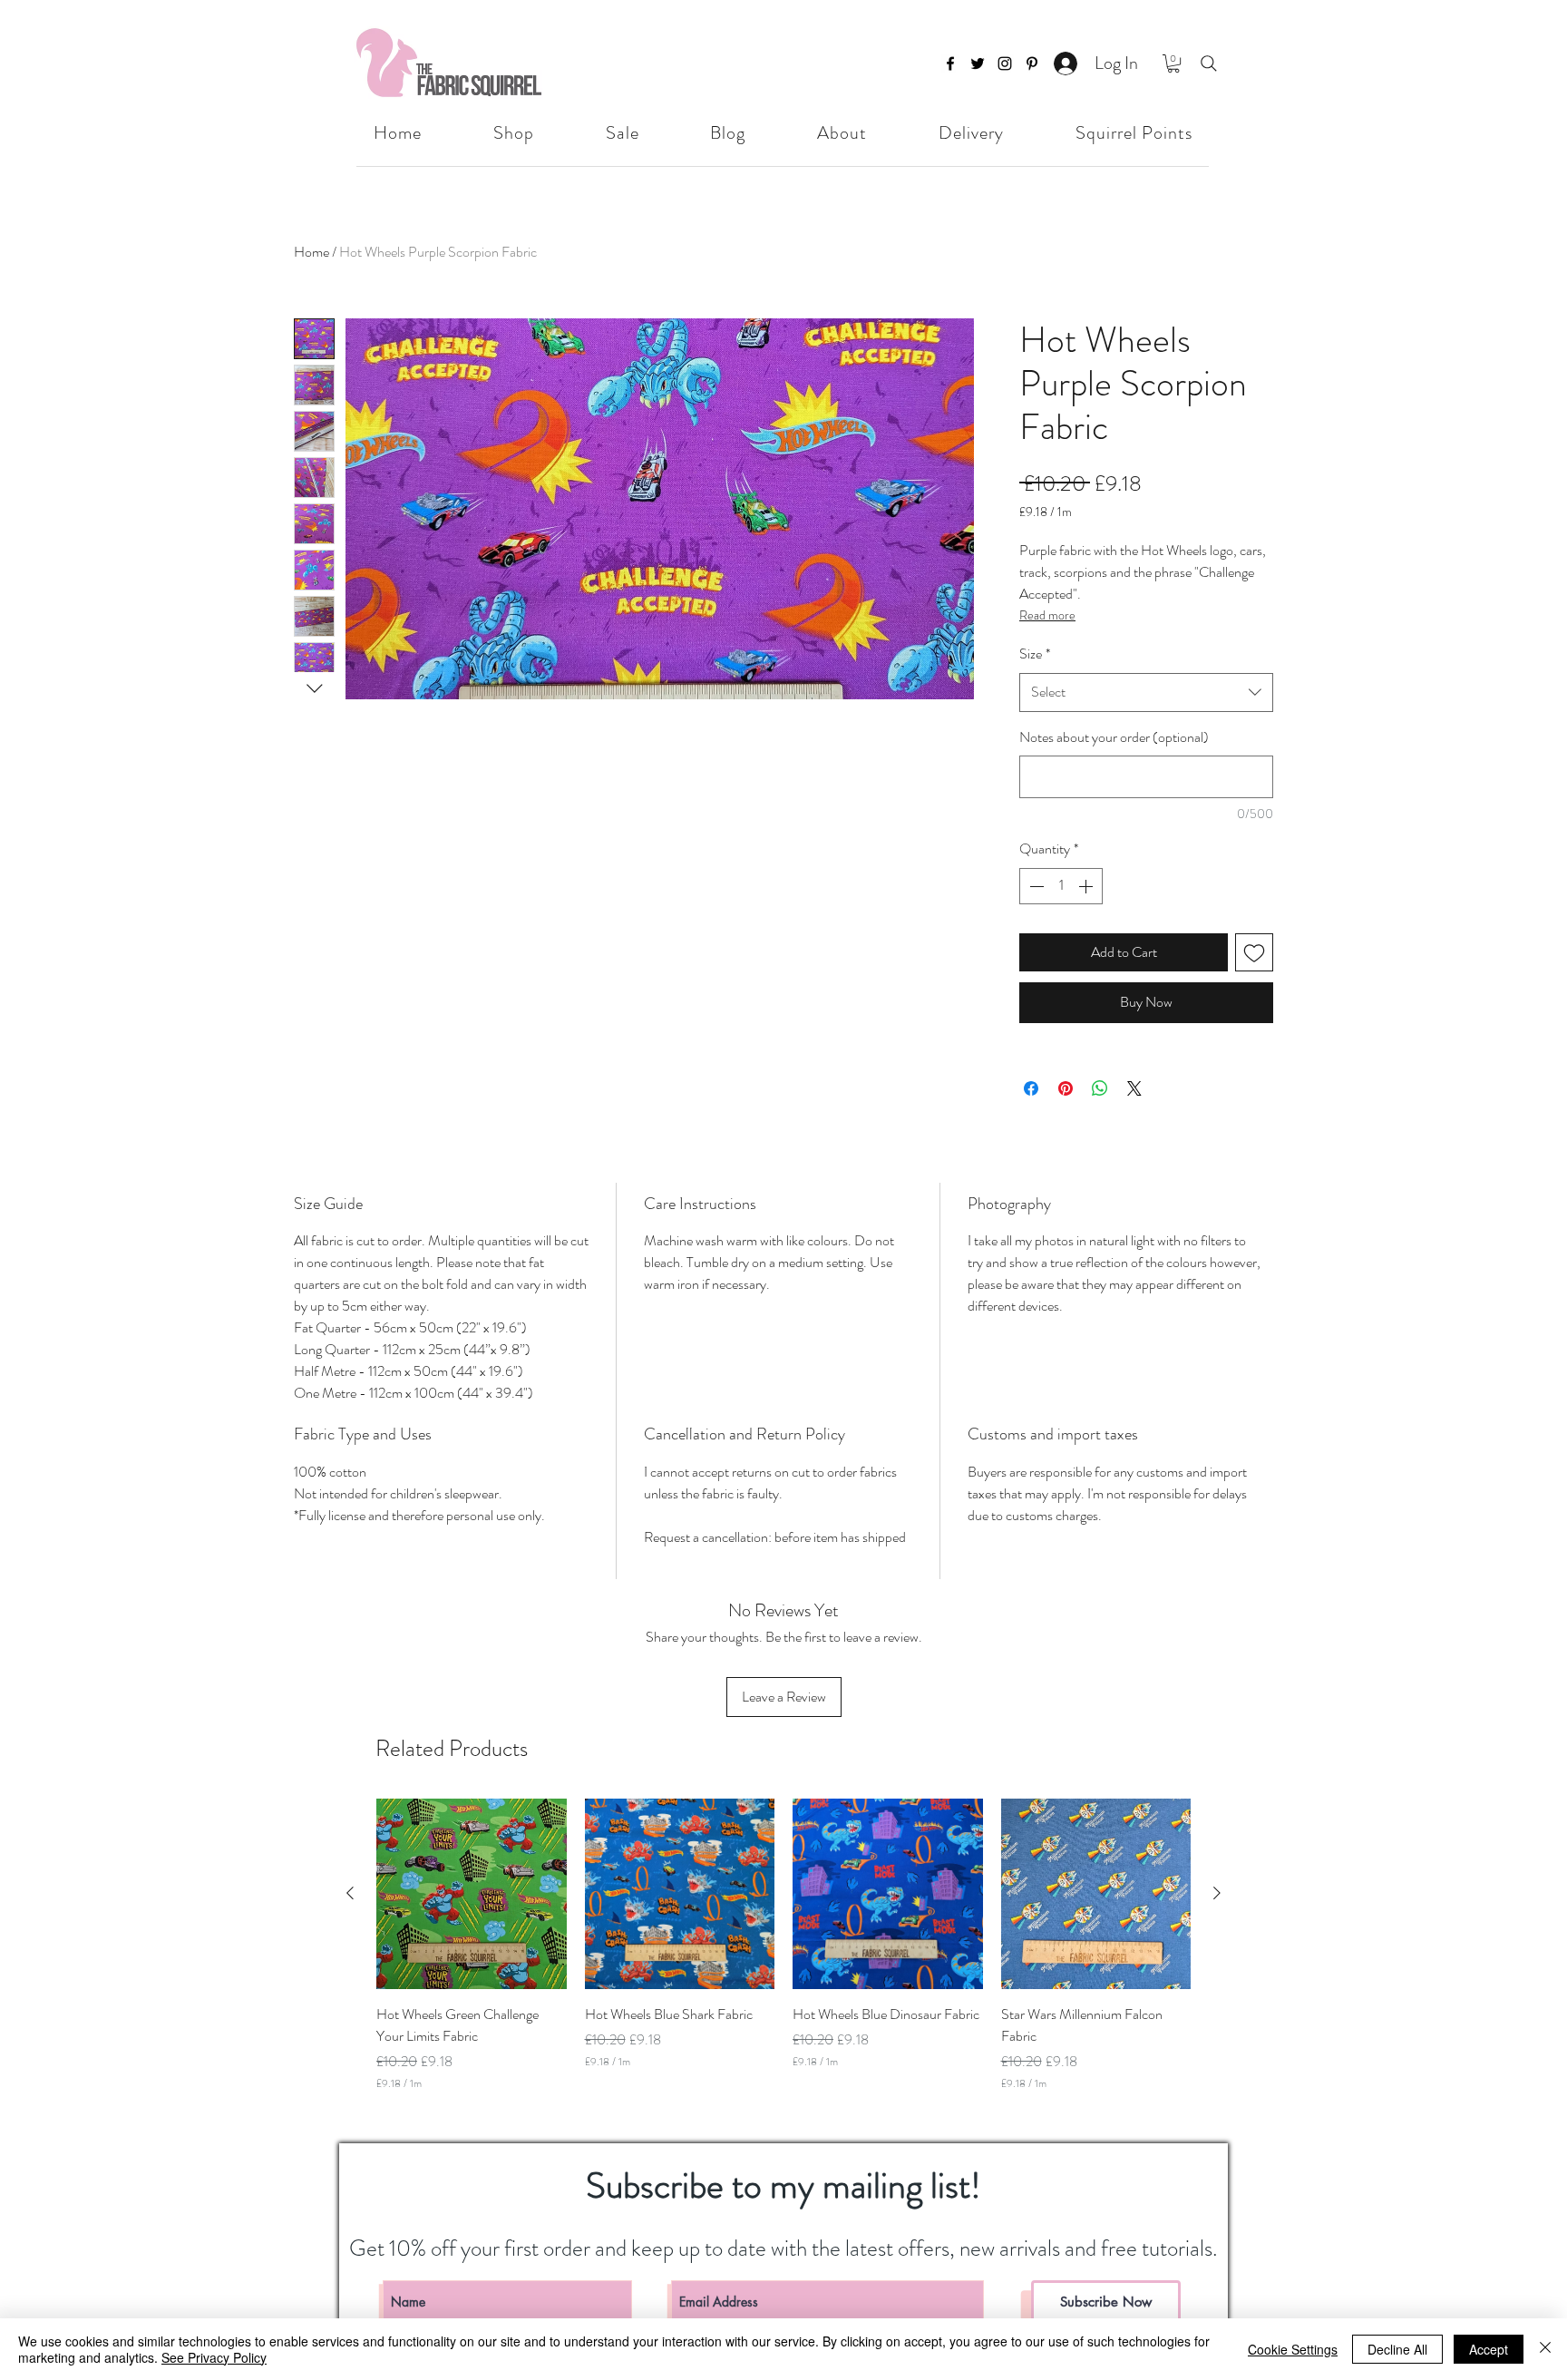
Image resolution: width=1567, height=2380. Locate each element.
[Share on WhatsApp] (1100, 1088)
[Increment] (1087, 886)
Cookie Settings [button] (1293, 2349)
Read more (1047, 615)
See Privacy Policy (214, 2357)
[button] (1173, 63)
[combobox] (1146, 693)
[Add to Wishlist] (1254, 952)
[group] (783, 1956)
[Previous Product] (350, 1893)
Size (1035, 654)
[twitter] (978, 63)
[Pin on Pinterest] (1066, 1088)
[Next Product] (1217, 1893)
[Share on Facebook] (1031, 1088)
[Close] (1545, 2349)
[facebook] (950, 63)
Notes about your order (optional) (1114, 737)
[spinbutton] (1061, 886)
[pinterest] (1032, 63)
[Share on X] (1134, 1088)
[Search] (1209, 63)
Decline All (1397, 2349)
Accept (1489, 2349)
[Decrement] (1035, 886)
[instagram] (1005, 63)
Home (311, 252)
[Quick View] (472, 1894)
